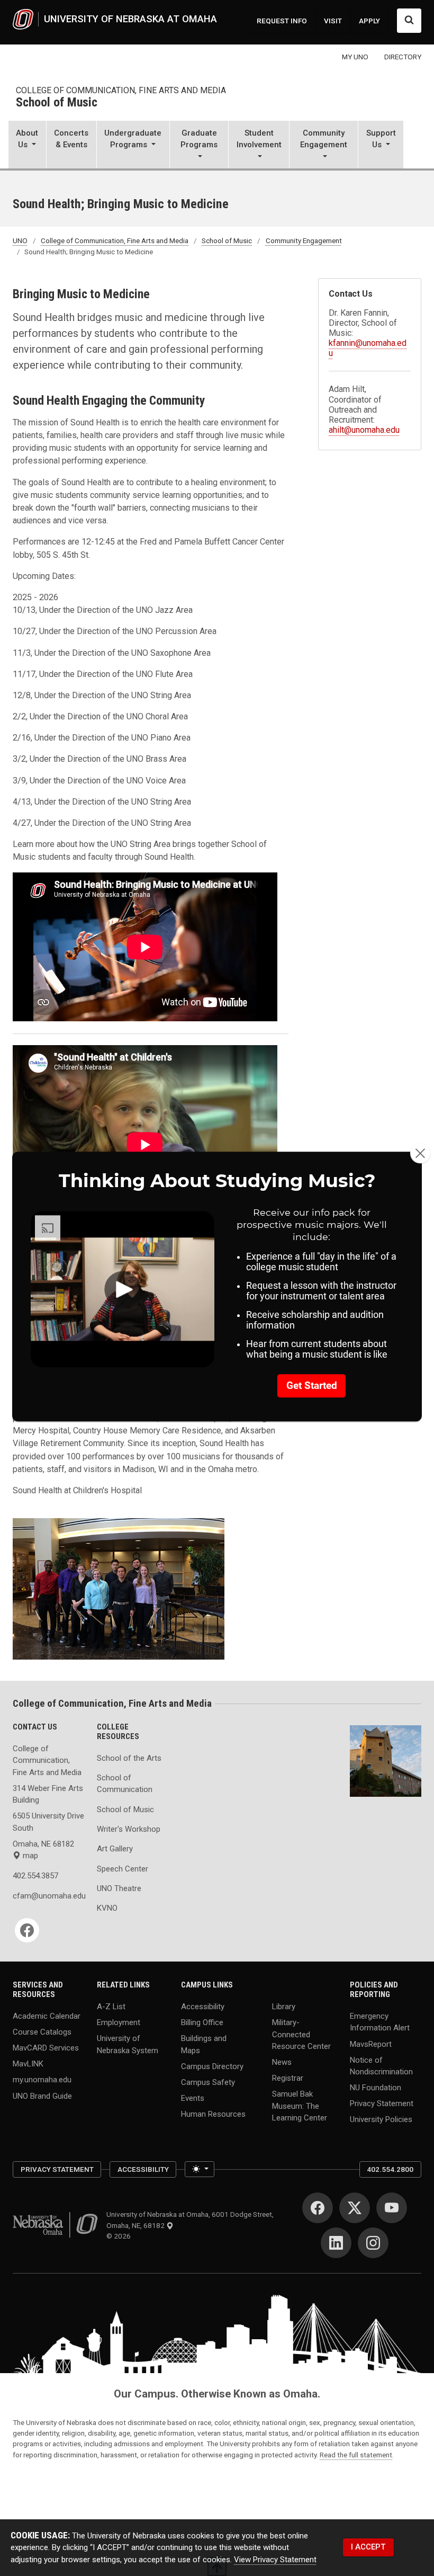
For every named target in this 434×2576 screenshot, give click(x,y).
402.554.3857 (35, 1876)
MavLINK (28, 2064)
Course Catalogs (42, 2032)
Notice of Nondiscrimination (381, 2065)
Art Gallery (115, 1849)
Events (193, 2098)
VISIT (333, 21)
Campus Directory (212, 2066)
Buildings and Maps (204, 2044)
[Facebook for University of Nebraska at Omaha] (318, 2208)
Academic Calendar (47, 2016)
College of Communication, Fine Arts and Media (121, 90)
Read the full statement (356, 2455)
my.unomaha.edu (42, 2080)
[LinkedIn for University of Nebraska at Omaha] (336, 2243)
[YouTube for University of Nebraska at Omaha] (392, 2208)
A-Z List (111, 2007)
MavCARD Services (46, 2048)
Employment (119, 2022)
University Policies (381, 2119)
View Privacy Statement (275, 2560)
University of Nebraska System (128, 2044)
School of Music (57, 103)
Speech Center (123, 1869)
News (282, 2062)
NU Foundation (376, 2088)
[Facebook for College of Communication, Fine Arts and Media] (27, 1930)
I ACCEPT (368, 2547)
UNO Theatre (119, 1888)
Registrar (288, 2078)
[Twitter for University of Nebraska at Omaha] (355, 2208)
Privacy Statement (382, 2103)
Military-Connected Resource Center (301, 2034)
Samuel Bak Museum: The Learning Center (300, 2106)
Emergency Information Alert (380, 2022)
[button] (27, 146)
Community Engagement (304, 240)
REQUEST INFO (282, 21)
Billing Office (202, 2022)
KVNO (107, 1908)
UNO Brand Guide (42, 2096)
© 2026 (120, 2236)
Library (284, 2007)
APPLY (369, 21)
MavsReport (371, 2044)
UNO (20, 240)
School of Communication (125, 1784)
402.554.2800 (390, 2169)
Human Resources (213, 2114)
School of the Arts (129, 1758)
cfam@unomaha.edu (48, 1896)
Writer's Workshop (129, 1829)
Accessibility (203, 2007)
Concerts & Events (71, 139)
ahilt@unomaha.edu (364, 430)
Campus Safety (208, 2082)
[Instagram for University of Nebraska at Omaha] (373, 2243)
